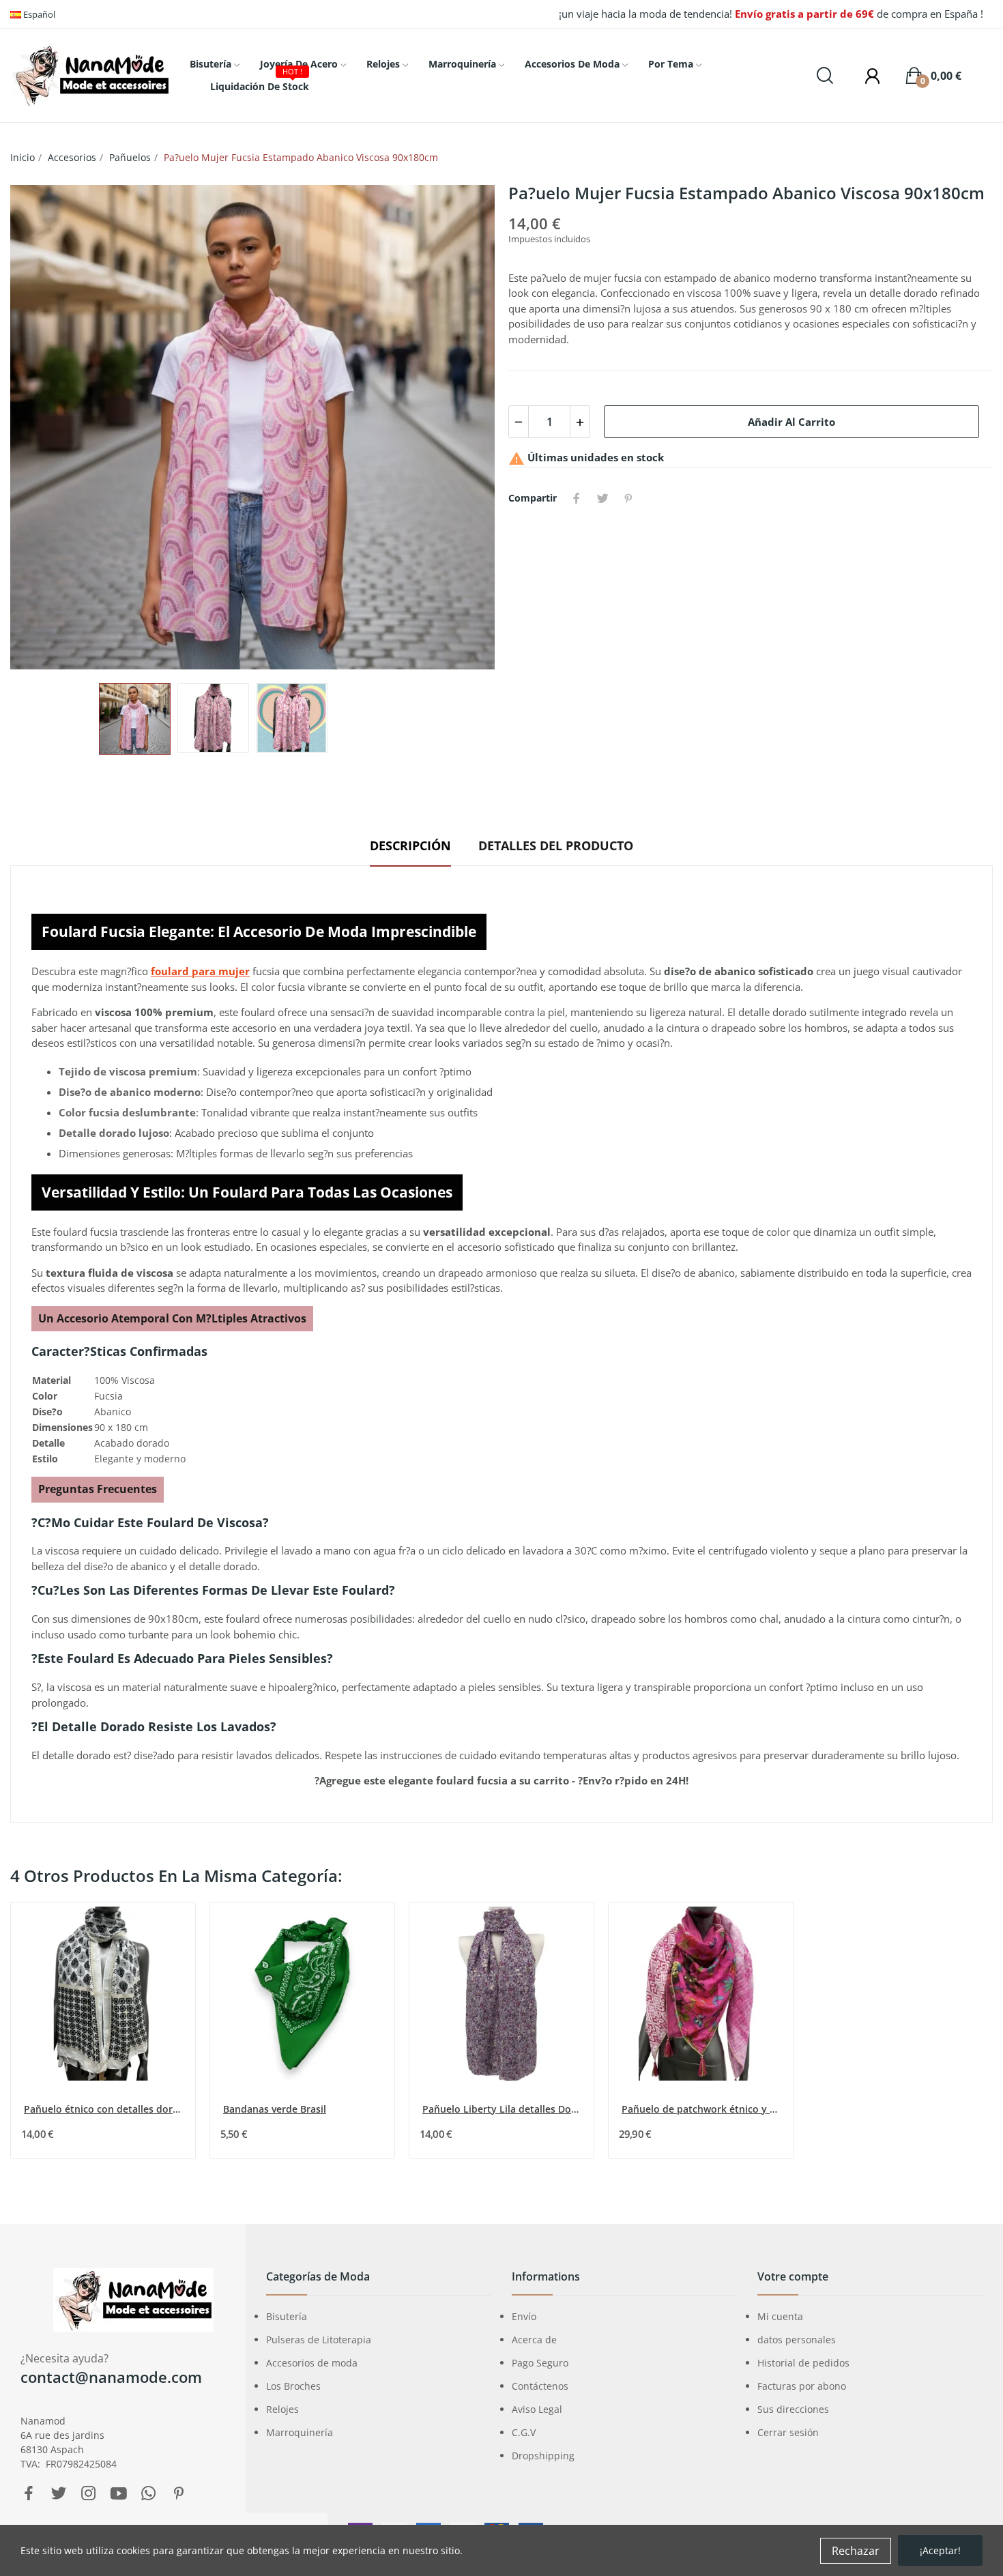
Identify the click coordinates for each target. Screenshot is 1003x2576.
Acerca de (534, 2340)
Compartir (577, 498)
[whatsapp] (149, 2494)
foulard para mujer (200, 971)
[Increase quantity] (580, 422)
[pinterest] (179, 2494)
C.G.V (524, 2432)
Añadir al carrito (791, 422)
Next (463, 427)
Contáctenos (540, 2386)
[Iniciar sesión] (866, 76)
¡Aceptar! (940, 2550)
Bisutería (287, 2316)
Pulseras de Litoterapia (319, 2340)
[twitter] (59, 2494)
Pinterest (628, 498)
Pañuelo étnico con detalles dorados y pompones (104, 2109)
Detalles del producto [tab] (556, 845)
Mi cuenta (780, 2316)
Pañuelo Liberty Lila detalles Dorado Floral (503, 2109)
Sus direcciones (793, 2409)
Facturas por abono (802, 2386)
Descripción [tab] (410, 845)
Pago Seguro (540, 2363)
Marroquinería (300, 2432)
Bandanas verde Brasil (275, 2109)
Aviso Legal (537, 2409)
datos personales (797, 2340)
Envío (524, 2316)
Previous (42, 427)
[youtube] (119, 2494)
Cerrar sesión (788, 2432)
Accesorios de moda (312, 2363)
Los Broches (293, 2386)
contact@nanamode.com (111, 2377)
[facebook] (29, 2494)
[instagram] (89, 2494)
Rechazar (856, 2551)
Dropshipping (543, 2456)
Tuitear (602, 498)
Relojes (282, 2409)
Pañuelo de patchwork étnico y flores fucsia (702, 2109)
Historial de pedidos (803, 2363)
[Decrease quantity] (519, 422)
